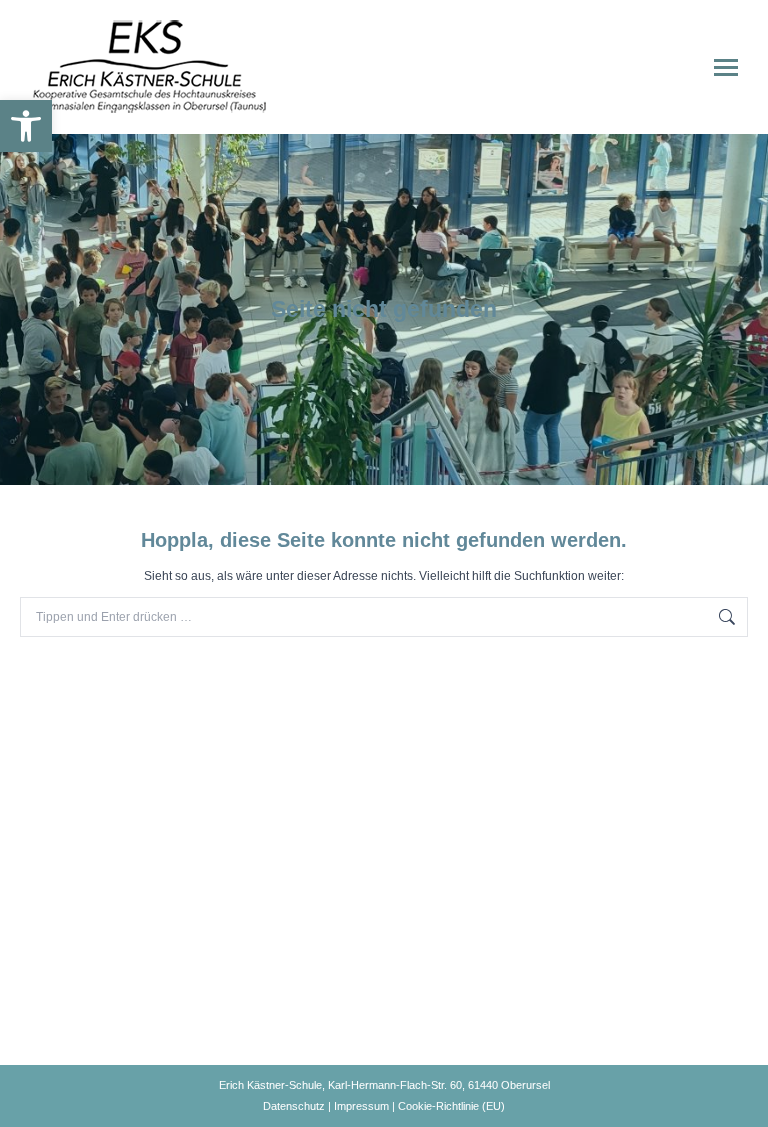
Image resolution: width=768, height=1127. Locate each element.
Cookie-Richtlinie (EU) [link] (451, 1106)
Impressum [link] (361, 1106)
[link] (26, 126)
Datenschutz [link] (294, 1106)
